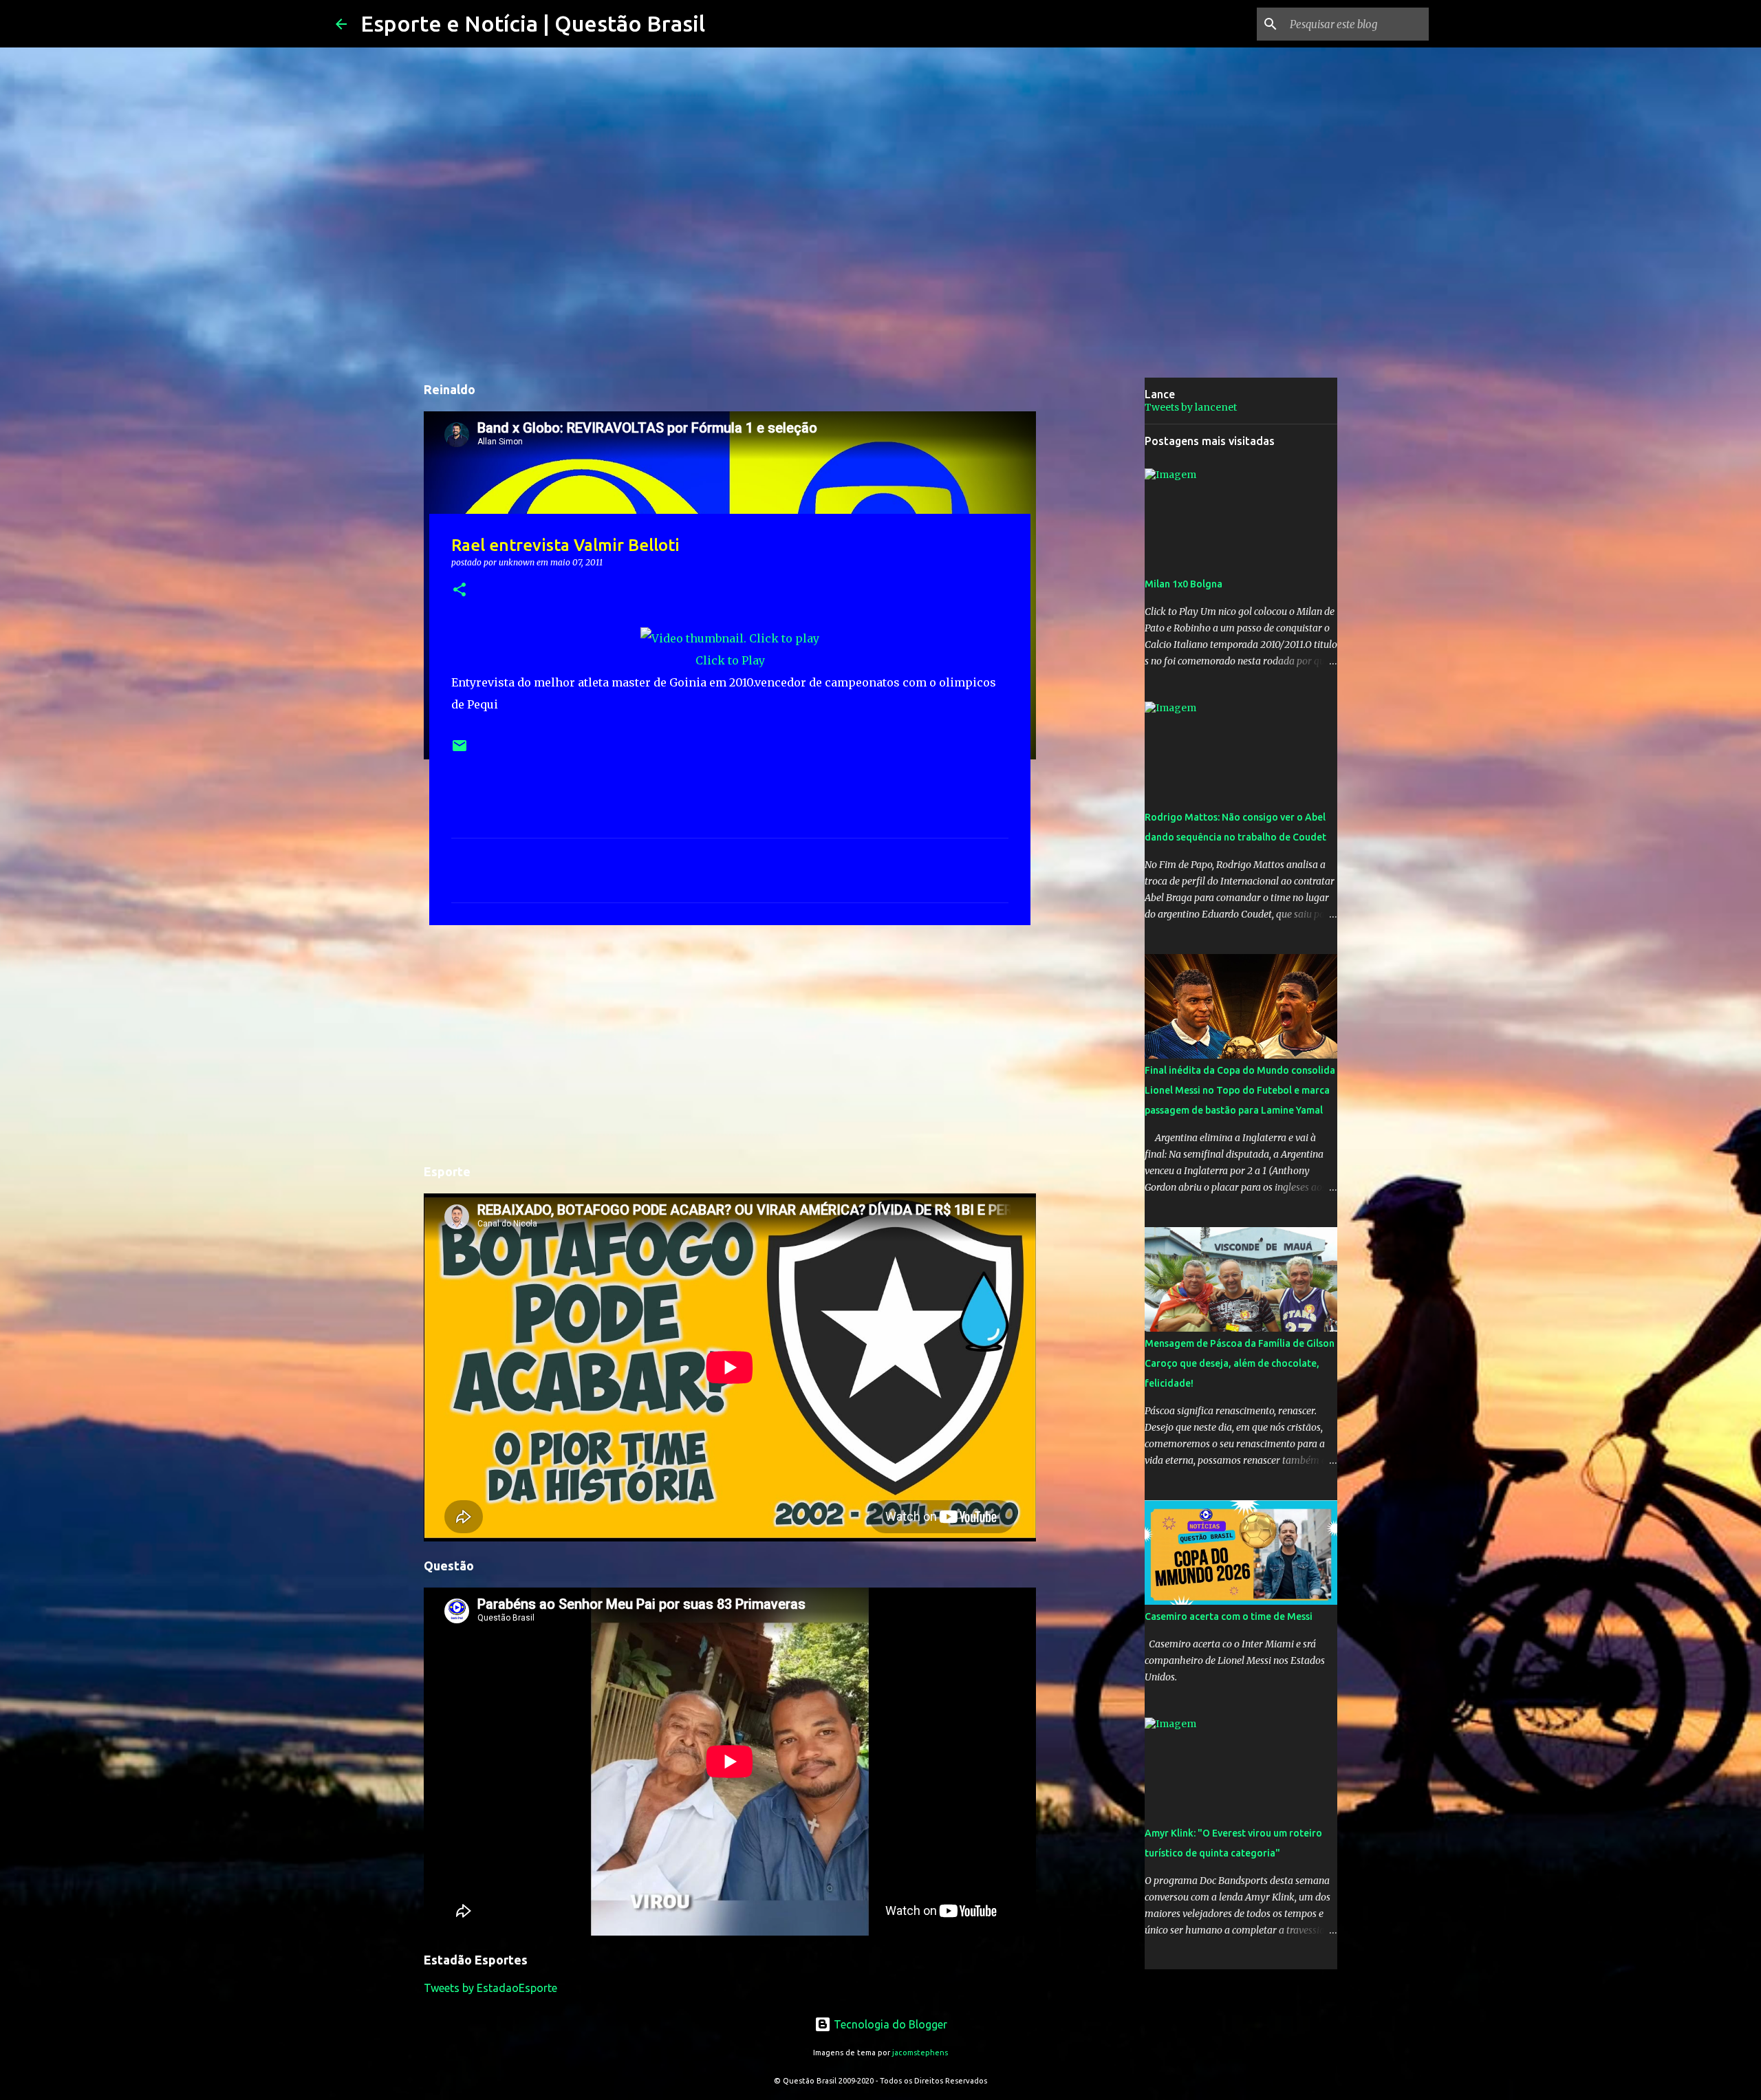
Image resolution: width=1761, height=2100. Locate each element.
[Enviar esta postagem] (460, 751)
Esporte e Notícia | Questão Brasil (533, 23)
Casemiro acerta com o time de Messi (1229, 1616)
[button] (460, 591)
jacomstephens (920, 2053)
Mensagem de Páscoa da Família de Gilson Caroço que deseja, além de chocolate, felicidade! (1240, 1363)
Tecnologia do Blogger (889, 2024)
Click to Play (730, 660)
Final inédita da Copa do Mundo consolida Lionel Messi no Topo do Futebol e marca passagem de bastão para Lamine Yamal (1240, 1090)
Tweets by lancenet (1191, 407)
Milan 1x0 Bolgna (1184, 584)
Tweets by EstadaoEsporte (490, 1988)
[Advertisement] (730, 1042)
